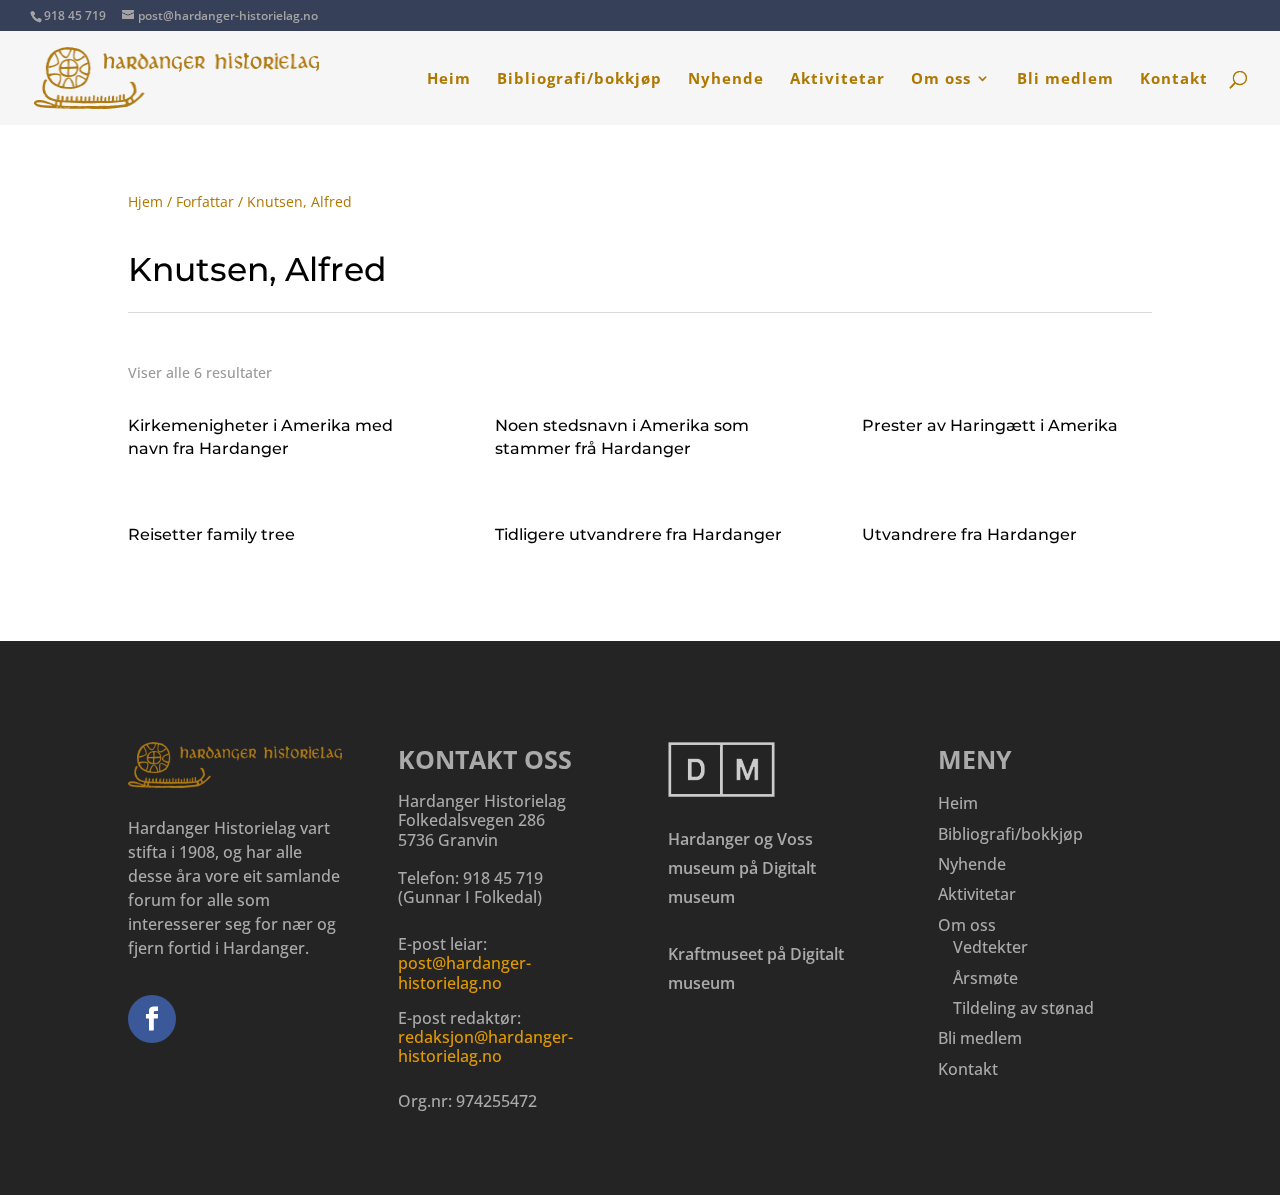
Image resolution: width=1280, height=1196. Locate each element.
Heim (449, 79)
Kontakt (1174, 79)
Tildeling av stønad (1023, 1008)
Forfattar (205, 201)
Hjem (145, 201)
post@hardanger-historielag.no (464, 972)
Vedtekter (990, 947)
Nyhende (726, 79)
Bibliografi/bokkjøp (579, 79)
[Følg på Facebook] (152, 1019)
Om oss (941, 79)
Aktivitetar (837, 79)
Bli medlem (1065, 79)
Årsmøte (985, 978)
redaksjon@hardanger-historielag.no (485, 1046)
